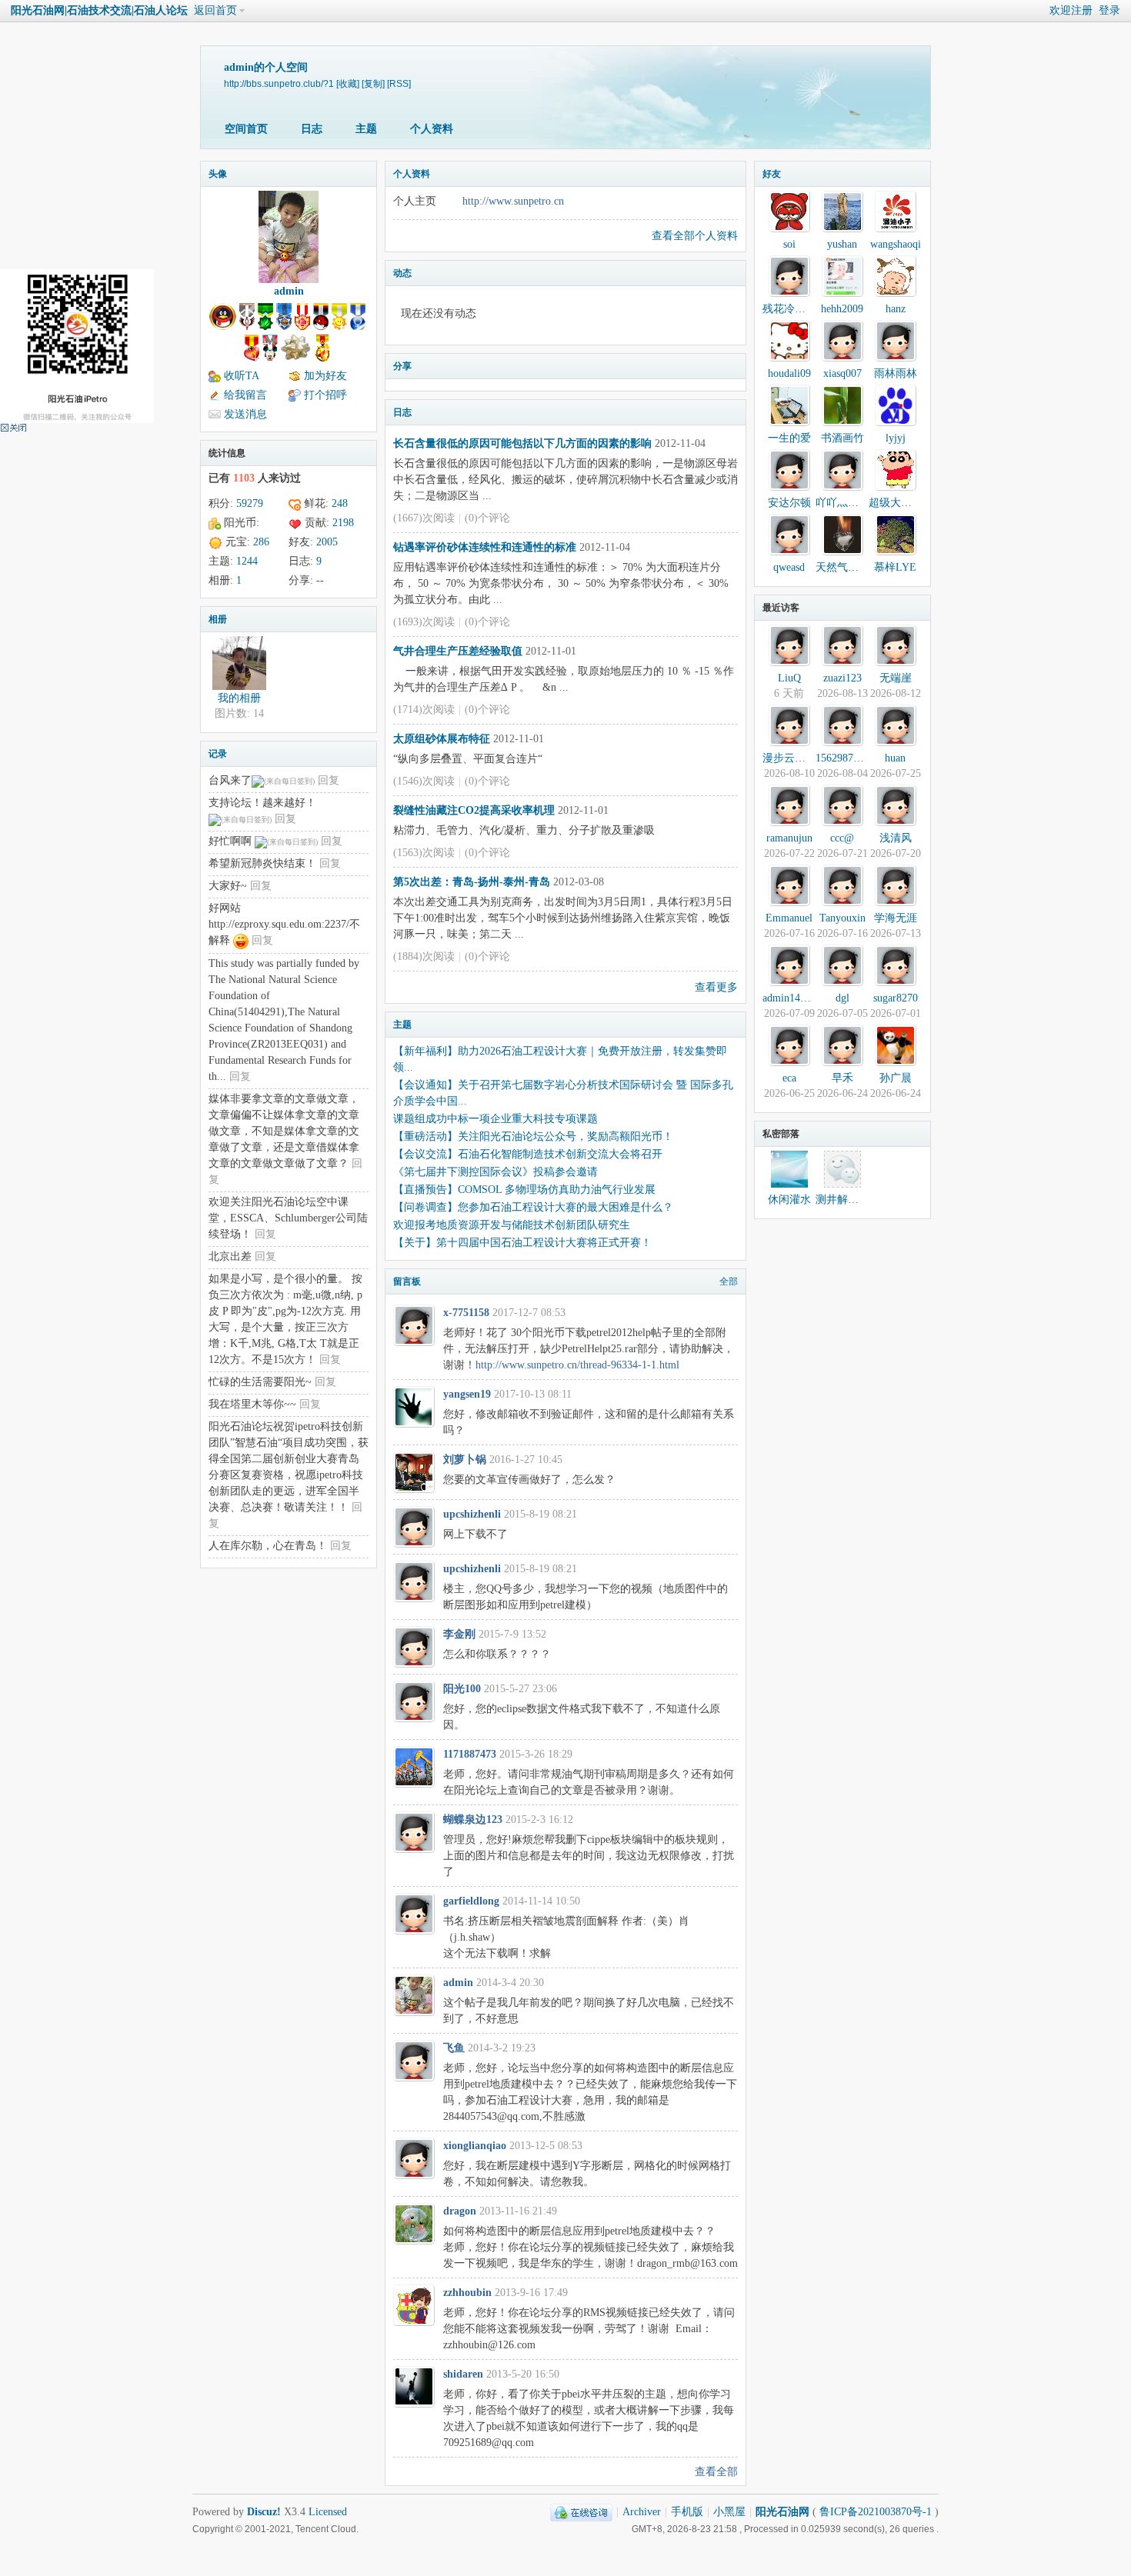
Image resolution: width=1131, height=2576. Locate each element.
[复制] (373, 83)
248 (340, 503)
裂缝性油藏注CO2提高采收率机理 (474, 810)
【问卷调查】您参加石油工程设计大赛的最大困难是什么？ (533, 1207)
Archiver (642, 2512)
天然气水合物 (848, 567)
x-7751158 (466, 1313)
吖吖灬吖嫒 (842, 503)
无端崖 (896, 678)
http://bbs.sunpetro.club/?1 (279, 83)
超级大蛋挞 (896, 503)
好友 (772, 174)
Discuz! (264, 2512)
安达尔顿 (789, 503)
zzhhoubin (467, 2293)
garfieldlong (471, 1901)
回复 (329, 780)
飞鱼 (454, 2048)
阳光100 (462, 1689)
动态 (402, 273)
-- (320, 580)
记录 (218, 754)
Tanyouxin (842, 918)
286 (261, 542)
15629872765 (845, 758)
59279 (250, 503)
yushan (842, 244)
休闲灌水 (789, 1200)
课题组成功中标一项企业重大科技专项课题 (495, 1119)
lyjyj (896, 438)
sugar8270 (896, 998)
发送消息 (245, 414)
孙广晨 (896, 1078)
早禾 (842, 1078)
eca (789, 1078)
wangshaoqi (896, 244)
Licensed (328, 2512)
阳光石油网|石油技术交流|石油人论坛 (99, 10)
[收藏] (348, 83)
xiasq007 (842, 373)
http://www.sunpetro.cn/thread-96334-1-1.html (577, 1365)
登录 (1109, 10)
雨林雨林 (896, 373)
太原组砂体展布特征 (442, 739)
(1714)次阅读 (424, 710)
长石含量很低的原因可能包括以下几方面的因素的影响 (522, 443)
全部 (729, 1281)
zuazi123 (842, 678)
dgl (842, 998)
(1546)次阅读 (424, 781)
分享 (402, 366)
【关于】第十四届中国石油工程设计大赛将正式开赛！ (522, 1243)
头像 (218, 174)
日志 (312, 129)
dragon (460, 2211)
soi (789, 244)
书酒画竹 (842, 438)
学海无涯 (896, 918)
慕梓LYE (895, 567)
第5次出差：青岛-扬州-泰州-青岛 (472, 882)
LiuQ (789, 678)
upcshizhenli (472, 1514)
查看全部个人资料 (695, 236)
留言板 (407, 1281)
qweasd (789, 567)
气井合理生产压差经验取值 (458, 651)
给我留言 (245, 395)
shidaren (463, 2374)
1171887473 (470, 1754)
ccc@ (842, 838)
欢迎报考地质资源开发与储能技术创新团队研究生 (512, 1225)
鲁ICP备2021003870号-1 (876, 2512)
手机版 (687, 2512)
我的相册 (239, 698)
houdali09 (789, 373)
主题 (366, 129)
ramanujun (789, 838)
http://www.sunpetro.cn (513, 201)
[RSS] (399, 83)
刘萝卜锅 (465, 1460)
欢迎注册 (1071, 10)
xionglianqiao (475, 2146)
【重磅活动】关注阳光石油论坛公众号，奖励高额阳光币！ (533, 1136)
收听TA (242, 376)
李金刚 (459, 1634)
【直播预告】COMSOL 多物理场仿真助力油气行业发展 (524, 1190)
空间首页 (246, 129)
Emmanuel (789, 918)
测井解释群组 (848, 1200)
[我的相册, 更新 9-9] (239, 663)
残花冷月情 (789, 309)
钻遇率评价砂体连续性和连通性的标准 (485, 547)
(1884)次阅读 (424, 956)
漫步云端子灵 (795, 758)
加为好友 (325, 376)
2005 (327, 542)
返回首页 (215, 10)
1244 (247, 561)
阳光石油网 (782, 2512)
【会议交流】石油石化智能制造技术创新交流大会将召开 (528, 1154)
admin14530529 (797, 998)
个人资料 (432, 129)
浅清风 (896, 838)
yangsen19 (467, 1394)
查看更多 (716, 987)
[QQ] (581, 2512)
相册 (218, 619)
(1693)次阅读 (424, 622)
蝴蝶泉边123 (473, 1820)
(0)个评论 (487, 518)
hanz (896, 309)
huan (895, 758)
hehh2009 (842, 309)
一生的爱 (789, 438)
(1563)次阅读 (424, 853)
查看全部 (716, 2472)
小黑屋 (729, 2512)
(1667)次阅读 (424, 518)
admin (289, 291)
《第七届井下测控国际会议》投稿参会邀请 (495, 1172)
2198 (343, 523)
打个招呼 (325, 395)
